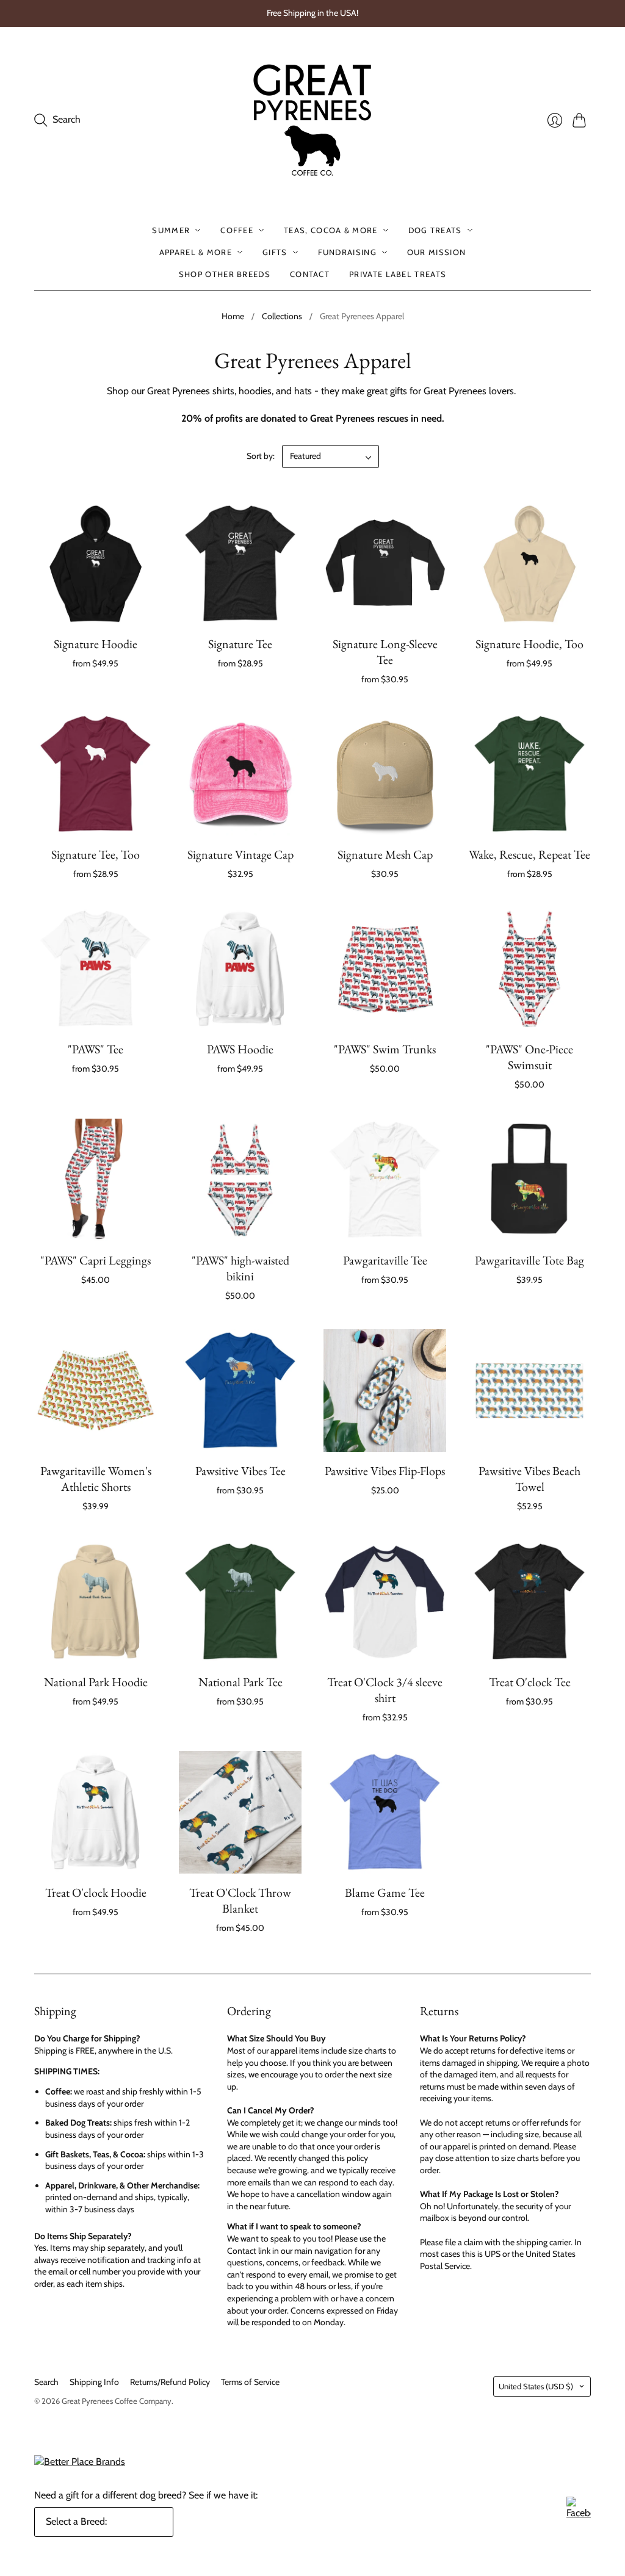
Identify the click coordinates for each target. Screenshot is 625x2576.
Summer (171, 230)
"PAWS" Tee (96, 1049)
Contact (310, 274)
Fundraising (347, 252)
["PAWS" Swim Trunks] (385, 969)
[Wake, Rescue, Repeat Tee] (529, 774)
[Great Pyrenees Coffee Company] (312, 120)
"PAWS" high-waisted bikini (240, 1268)
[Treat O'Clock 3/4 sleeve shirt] (385, 1602)
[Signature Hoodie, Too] (529, 564)
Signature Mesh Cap (385, 854)
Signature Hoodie (96, 644)
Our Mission (436, 252)
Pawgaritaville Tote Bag (529, 1260)
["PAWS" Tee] (96, 969)
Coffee (237, 230)
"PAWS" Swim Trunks (385, 1049)
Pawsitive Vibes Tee (240, 1471)
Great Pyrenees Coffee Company (117, 2401)
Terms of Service (250, 2382)
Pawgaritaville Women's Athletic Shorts (96, 1479)
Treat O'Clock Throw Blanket (240, 1900)
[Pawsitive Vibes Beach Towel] (529, 1391)
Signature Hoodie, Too (529, 644)
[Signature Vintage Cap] (240, 774)
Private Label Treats (398, 274)
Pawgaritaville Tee (385, 1260)
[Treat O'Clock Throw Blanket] (240, 1812)
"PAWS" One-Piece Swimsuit (529, 1057)
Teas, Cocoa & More (331, 230)
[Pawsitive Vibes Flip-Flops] (385, 1391)
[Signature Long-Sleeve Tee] (385, 564)
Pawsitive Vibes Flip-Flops (385, 1471)
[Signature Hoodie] (96, 564)
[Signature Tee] (240, 564)
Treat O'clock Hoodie (96, 1892)
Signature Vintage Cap (240, 854)
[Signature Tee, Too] (96, 774)
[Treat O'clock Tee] (529, 1602)
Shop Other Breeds (225, 274)
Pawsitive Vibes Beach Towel (529, 1479)
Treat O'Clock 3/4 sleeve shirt (385, 1690)
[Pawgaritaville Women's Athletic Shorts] (96, 1391)
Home (233, 316)
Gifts (275, 252)
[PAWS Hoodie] (240, 969)
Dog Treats (435, 230)
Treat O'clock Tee (530, 1682)
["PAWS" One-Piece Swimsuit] (529, 969)
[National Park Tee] (240, 1602)
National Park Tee (240, 1682)
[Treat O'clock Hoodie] (96, 1812)
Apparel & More (196, 252)
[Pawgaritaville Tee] (385, 1180)
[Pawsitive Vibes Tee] (240, 1391)
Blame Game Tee (385, 1892)
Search (46, 2382)
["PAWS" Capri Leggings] (96, 1180)
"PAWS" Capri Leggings (96, 1260)
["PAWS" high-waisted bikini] (240, 1180)
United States (536, 2386)
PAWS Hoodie (240, 1049)
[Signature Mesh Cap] (385, 774)
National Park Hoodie (96, 1682)
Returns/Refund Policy (170, 2382)
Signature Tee (240, 644)
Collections (282, 316)
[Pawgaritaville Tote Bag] (529, 1180)
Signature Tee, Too (96, 854)
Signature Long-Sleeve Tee (385, 652)
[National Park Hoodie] (96, 1602)
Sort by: (261, 456)
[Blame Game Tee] (385, 1812)
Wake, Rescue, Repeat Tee (529, 854)
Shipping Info (94, 2382)
